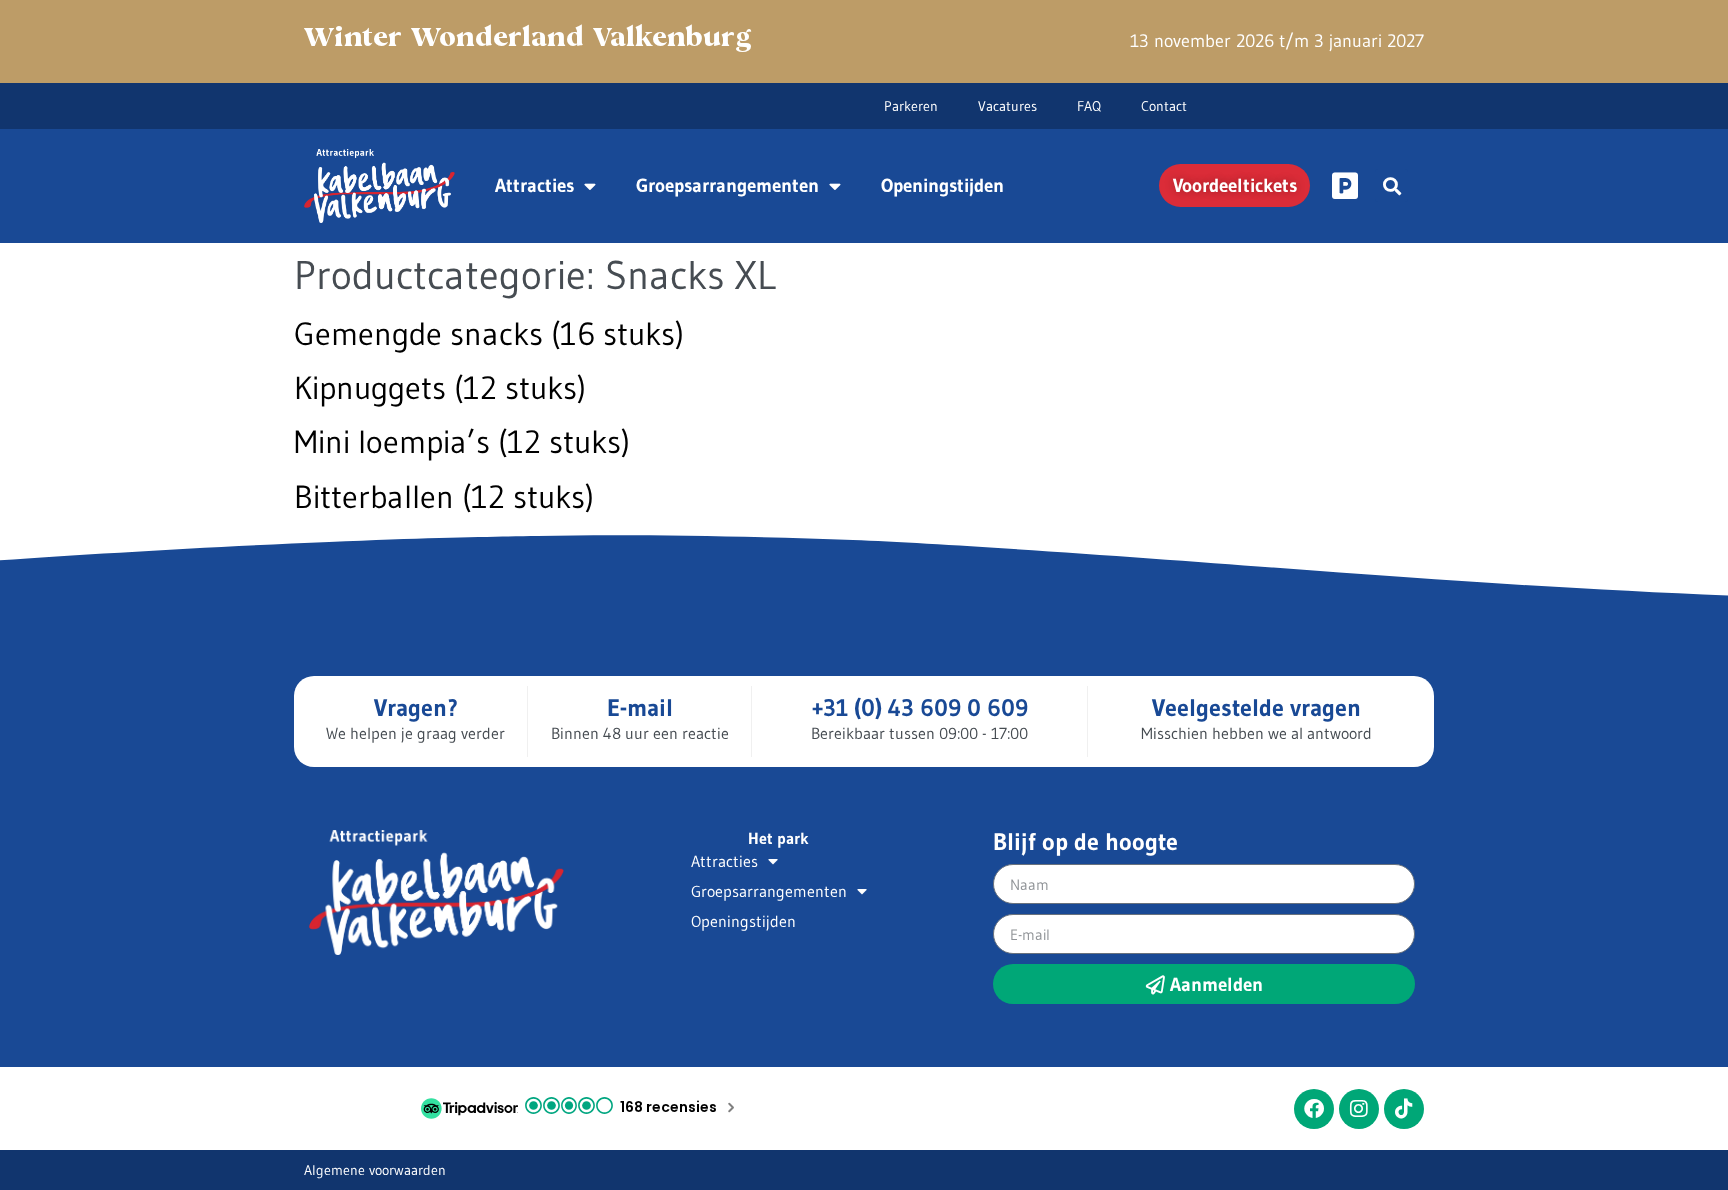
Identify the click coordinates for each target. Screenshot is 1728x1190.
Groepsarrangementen (727, 185)
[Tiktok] (1404, 1109)
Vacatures (1007, 106)
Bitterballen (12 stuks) (444, 496)
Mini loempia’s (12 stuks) (462, 441)
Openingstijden (942, 185)
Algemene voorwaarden (375, 1170)
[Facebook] (1314, 1109)
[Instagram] (1359, 1109)
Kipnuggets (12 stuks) (440, 387)
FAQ (1089, 106)
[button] (1391, 185)
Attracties (534, 185)
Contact (1164, 106)
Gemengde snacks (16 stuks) (489, 333)
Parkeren (911, 106)
